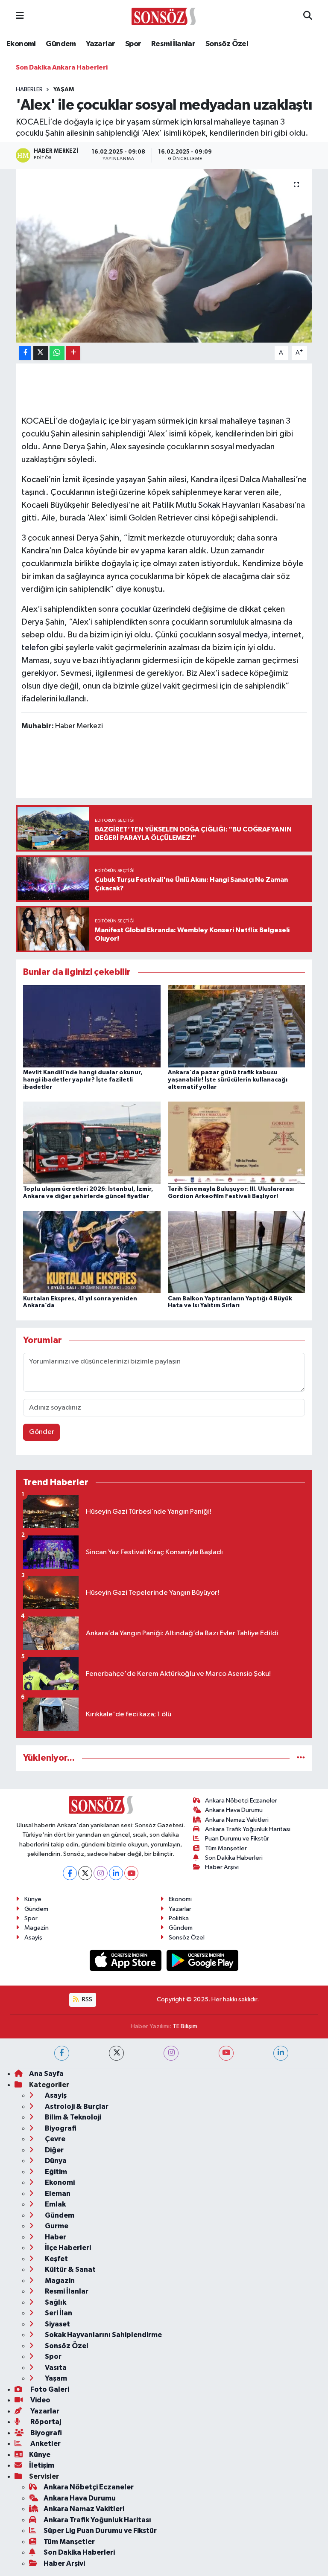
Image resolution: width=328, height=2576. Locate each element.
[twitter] (116, 2053)
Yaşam (64, 90)
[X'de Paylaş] (41, 353)
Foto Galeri (49, 2389)
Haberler (29, 90)
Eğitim (55, 2172)
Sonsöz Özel (227, 44)
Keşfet (56, 2259)
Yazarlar (100, 44)
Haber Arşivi (222, 1867)
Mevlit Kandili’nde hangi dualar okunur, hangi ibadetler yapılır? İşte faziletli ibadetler (83, 1080)
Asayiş (33, 1938)
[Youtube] (131, 1873)
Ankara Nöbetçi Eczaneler (241, 1801)
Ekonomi (21, 44)
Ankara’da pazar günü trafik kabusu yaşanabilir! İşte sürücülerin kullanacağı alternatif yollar (228, 1080)
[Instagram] (101, 1873)
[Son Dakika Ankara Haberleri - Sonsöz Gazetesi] (164, 16)
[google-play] (203, 1960)
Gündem (61, 44)
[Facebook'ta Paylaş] (25, 353)
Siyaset (57, 2324)
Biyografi (60, 2128)
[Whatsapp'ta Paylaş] (57, 353)
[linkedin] (281, 2053)
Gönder (42, 1432)
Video (40, 2400)
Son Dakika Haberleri (234, 1858)
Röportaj (45, 2422)
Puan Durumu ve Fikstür (237, 1839)
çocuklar (136, 609)
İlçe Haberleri (67, 2248)
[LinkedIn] (116, 1873)
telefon (35, 648)
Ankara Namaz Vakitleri (237, 1820)
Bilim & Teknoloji (72, 2117)
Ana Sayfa (46, 2074)
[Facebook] (70, 1873)
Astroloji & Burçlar (76, 2106)
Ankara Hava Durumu (234, 1810)
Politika (179, 1918)
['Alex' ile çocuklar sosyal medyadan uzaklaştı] (164, 256)
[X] (85, 1873)
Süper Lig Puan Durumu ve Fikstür (100, 2531)
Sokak (209, 505)
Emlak (55, 2204)
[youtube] (226, 2053)
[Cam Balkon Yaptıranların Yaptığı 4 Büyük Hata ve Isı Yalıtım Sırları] (237, 1252)
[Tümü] (301, 1758)
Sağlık (55, 2302)
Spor (133, 44)
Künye (33, 1899)
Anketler (45, 2444)
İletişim (42, 2465)
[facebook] (62, 2053)
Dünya (55, 2161)
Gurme (56, 2226)
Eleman (57, 2194)
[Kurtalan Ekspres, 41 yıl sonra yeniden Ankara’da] (92, 1252)
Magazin (37, 1928)
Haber (55, 2237)
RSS (86, 1999)
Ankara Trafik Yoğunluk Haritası (248, 1829)
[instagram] (171, 2053)
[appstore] (126, 1960)
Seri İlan (58, 2313)
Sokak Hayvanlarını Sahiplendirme (103, 2335)
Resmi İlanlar (173, 44)
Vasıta (55, 2368)
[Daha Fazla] (73, 353)
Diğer (54, 2150)
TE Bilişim (185, 2026)
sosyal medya (243, 635)
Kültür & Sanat (70, 2269)
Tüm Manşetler (226, 1848)
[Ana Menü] (20, 16)
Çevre (54, 2139)
